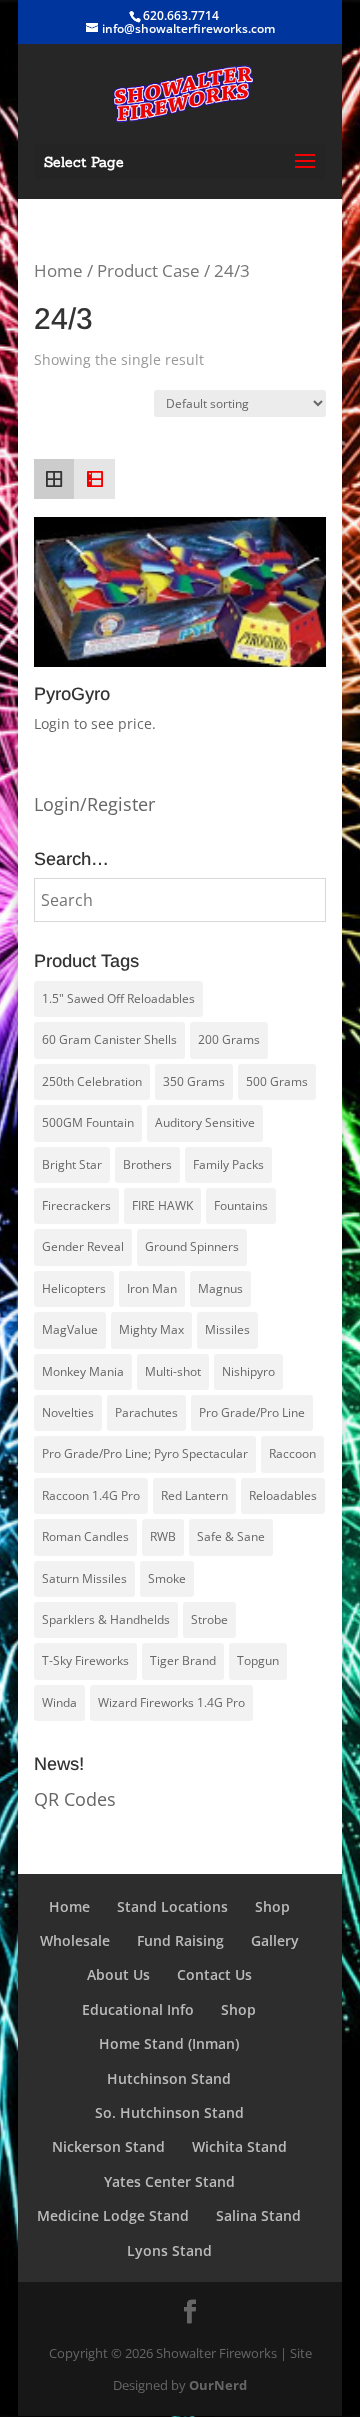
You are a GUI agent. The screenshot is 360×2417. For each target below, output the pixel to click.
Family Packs (228, 1164)
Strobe (209, 1619)
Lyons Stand (169, 2250)
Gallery (275, 1940)
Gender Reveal (83, 1246)
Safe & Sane (231, 1536)
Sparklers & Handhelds (106, 1619)
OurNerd (218, 2385)
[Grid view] (54, 479)
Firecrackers (76, 1205)
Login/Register (94, 804)
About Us (118, 1974)
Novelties (68, 1412)
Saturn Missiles (84, 1578)
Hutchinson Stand (169, 2078)
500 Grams (277, 1081)
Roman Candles (85, 1536)
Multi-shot (173, 1371)
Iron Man (152, 1288)
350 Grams (194, 1081)
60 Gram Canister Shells (109, 1039)
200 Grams (229, 1039)
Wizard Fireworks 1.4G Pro (171, 1702)
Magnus (220, 1288)
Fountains (241, 1205)
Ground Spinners (192, 1246)
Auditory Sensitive (205, 1122)
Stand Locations (172, 1906)
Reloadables (283, 1495)
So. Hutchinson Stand (169, 2112)
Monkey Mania (83, 1371)
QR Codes (75, 1799)
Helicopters (74, 1288)
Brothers (147, 1164)
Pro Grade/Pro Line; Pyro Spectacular (145, 1453)
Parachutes (146, 1412)
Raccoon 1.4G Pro (91, 1495)
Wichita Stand (239, 2146)
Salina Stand (258, 2215)
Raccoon (292, 1453)
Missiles (227, 1329)
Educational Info (138, 2009)
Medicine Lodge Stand (113, 2215)
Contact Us (214, 1974)
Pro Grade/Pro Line (252, 1412)
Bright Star (72, 1164)
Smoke (167, 1578)
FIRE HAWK (162, 1205)
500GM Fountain (88, 1122)
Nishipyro (248, 1371)
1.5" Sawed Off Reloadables (118, 998)
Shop (272, 1906)
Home (58, 270)
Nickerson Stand (108, 2146)
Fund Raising (180, 1940)
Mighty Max (151, 1329)
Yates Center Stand (169, 2181)
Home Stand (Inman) (169, 2043)
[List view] (94, 479)
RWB (163, 1536)
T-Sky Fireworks (85, 1660)
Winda (59, 1702)
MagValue (70, 1329)
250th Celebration (92, 1081)
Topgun (258, 1660)
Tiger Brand (183, 1660)
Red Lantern (194, 1495)
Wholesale (75, 1940)
